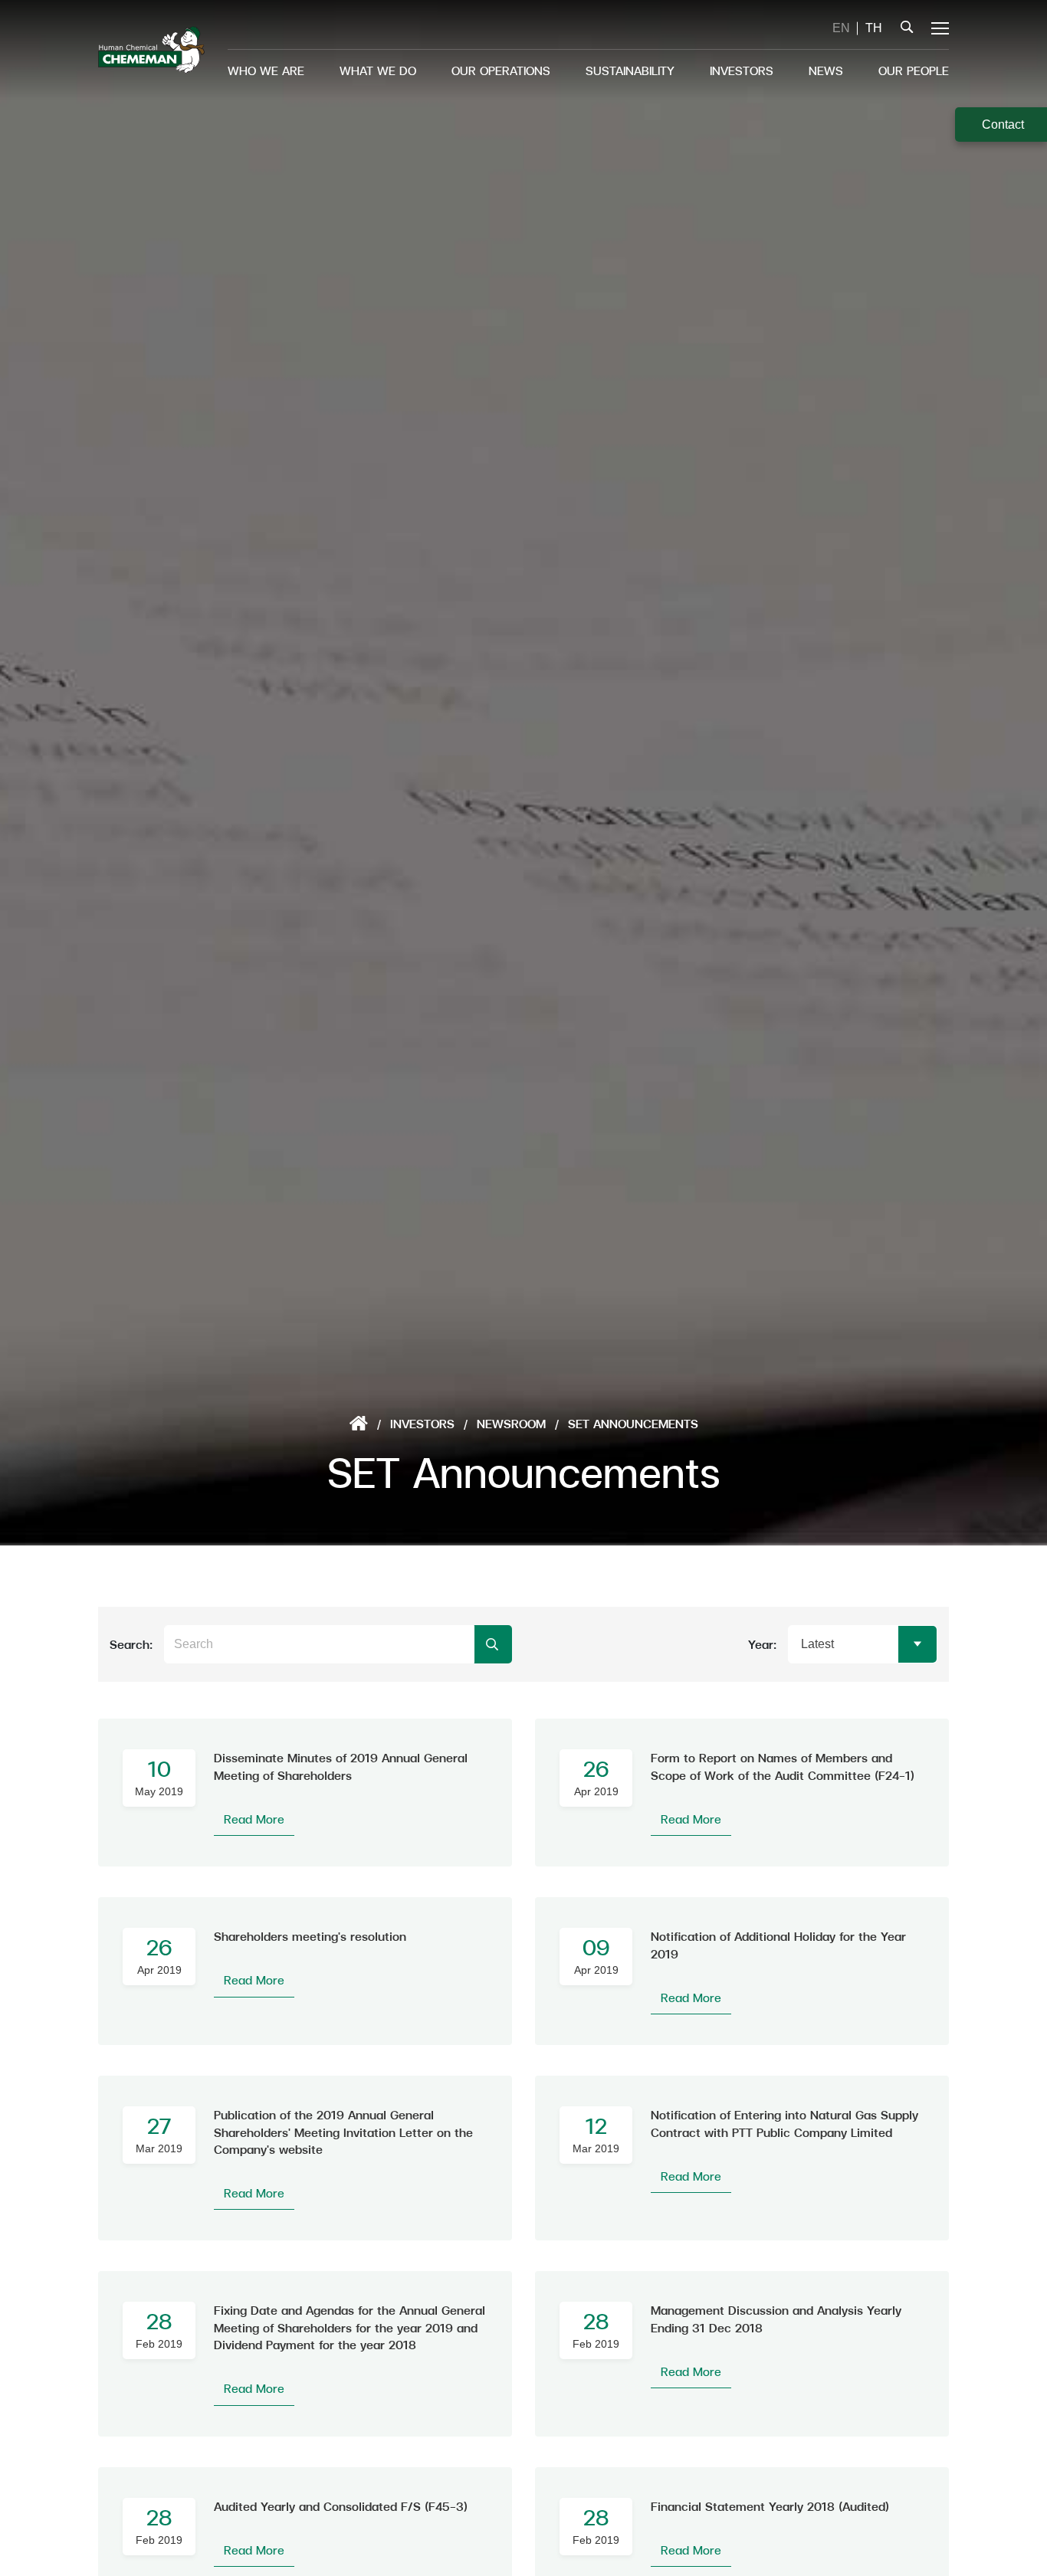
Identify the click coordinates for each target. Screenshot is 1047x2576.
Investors (742, 70)
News (826, 70)
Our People (914, 70)
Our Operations (501, 70)
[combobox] (863, 1644)
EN (841, 28)
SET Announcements (633, 1423)
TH (874, 28)
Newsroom (511, 1423)
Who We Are (266, 70)
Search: (131, 1644)
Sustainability (630, 70)
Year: (762, 1644)
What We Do (378, 70)
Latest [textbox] (817, 1644)
